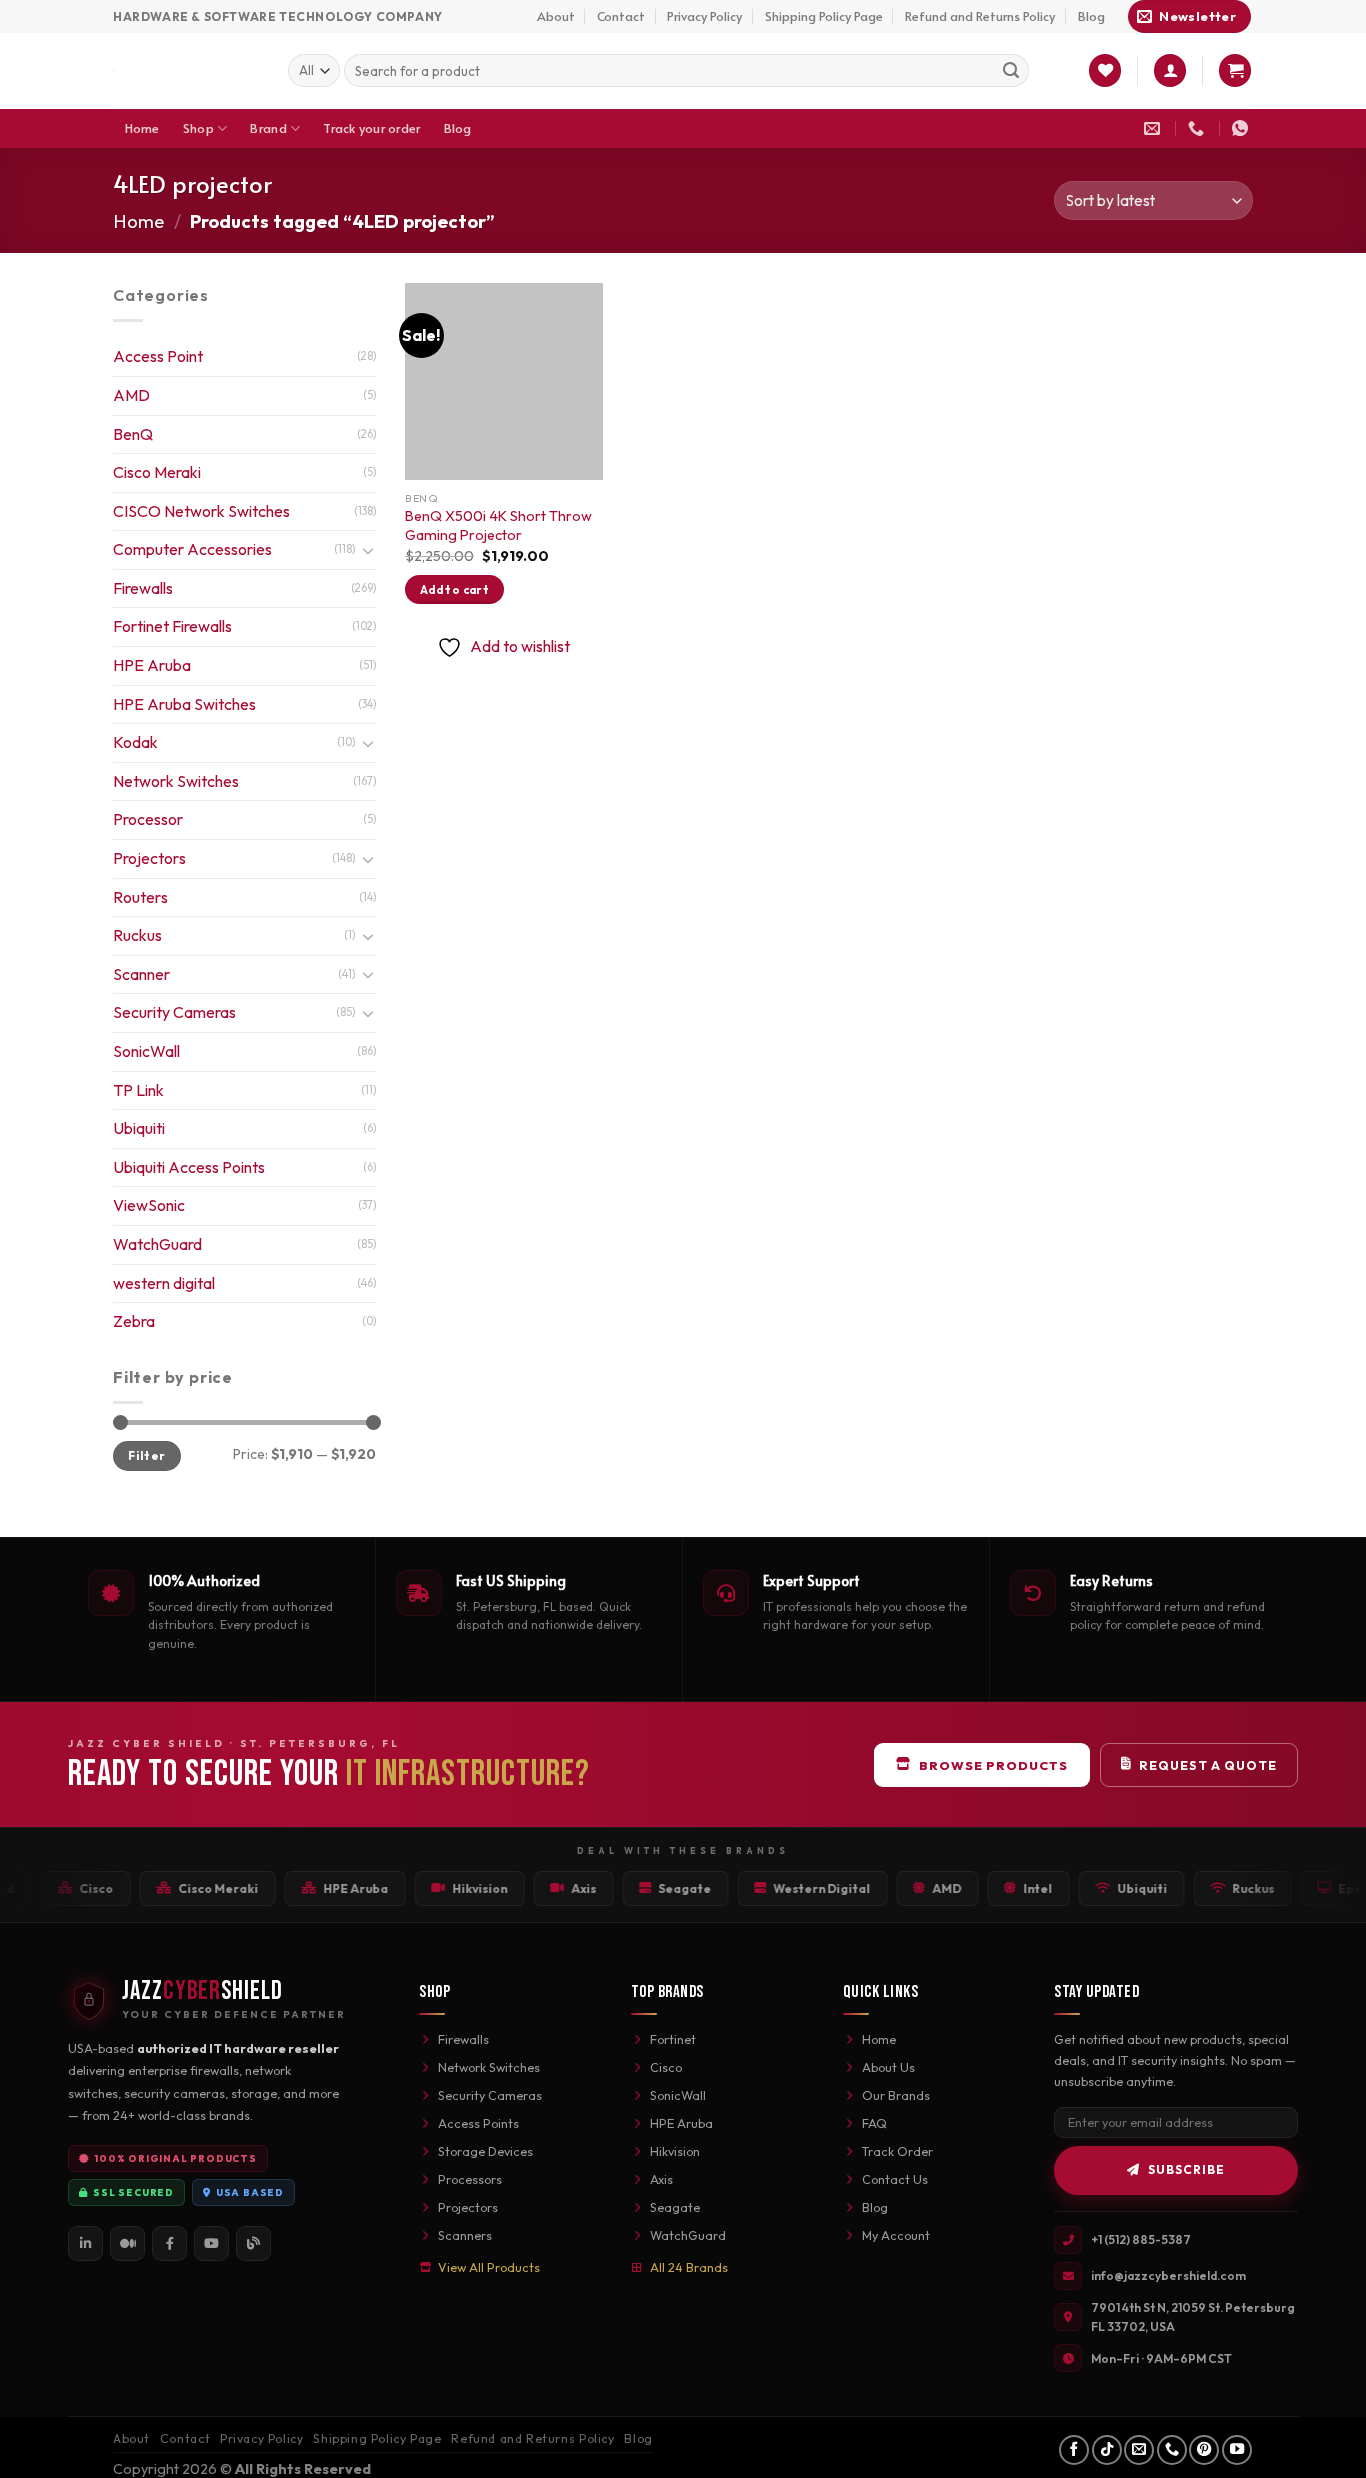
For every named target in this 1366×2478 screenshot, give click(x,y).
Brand (268, 128)
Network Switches (176, 781)
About (556, 16)
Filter (146, 1455)
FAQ (874, 2123)
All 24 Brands (689, 2267)
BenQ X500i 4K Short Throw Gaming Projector (498, 525)
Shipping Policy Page (824, 16)
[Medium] (127, 2243)
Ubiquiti (139, 1128)
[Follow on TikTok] (1107, 2450)
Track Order (897, 2151)
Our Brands (896, 2095)
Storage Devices (485, 2151)
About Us (888, 2067)
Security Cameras (174, 1012)
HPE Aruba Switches (184, 704)
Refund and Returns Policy (980, 16)
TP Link (138, 1090)
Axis (661, 2179)
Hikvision (675, 2151)
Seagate (675, 2207)
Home (142, 128)
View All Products (489, 2267)
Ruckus (137, 935)
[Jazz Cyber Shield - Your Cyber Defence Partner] (185, 71)
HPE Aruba (152, 665)
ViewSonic (149, 1205)
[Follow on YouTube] (1237, 2450)
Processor (148, 819)
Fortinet (673, 2039)
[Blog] (253, 2243)
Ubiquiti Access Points (189, 1167)
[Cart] (1235, 70)
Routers (140, 897)
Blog (1091, 16)
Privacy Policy (704, 16)
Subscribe (1186, 2169)
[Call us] (1172, 2450)
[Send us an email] (1139, 2450)
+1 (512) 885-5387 (1141, 2239)
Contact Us (895, 2179)
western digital (164, 1283)
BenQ (133, 434)
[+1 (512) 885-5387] (1198, 128)
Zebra (134, 1321)
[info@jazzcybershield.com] (1154, 128)
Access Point (158, 356)
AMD (131, 395)
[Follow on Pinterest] (1204, 2450)
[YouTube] (211, 2243)
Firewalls (143, 588)
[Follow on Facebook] (1074, 2450)
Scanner (141, 974)
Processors (470, 2179)
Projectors (149, 858)
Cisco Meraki (157, 472)
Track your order (371, 128)
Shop (198, 128)
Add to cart (454, 589)
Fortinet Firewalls (172, 626)
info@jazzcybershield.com (1168, 2275)
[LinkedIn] (85, 2243)
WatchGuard (157, 1244)
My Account (896, 2235)
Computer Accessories (192, 549)
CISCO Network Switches (201, 511)
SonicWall (146, 1051)
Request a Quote (1208, 1765)
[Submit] (1011, 71)
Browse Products (993, 1765)
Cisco (666, 2067)
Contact (621, 16)
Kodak (135, 742)
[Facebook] (169, 2243)
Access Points (478, 2123)
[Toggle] (368, 550)
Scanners (465, 2235)
